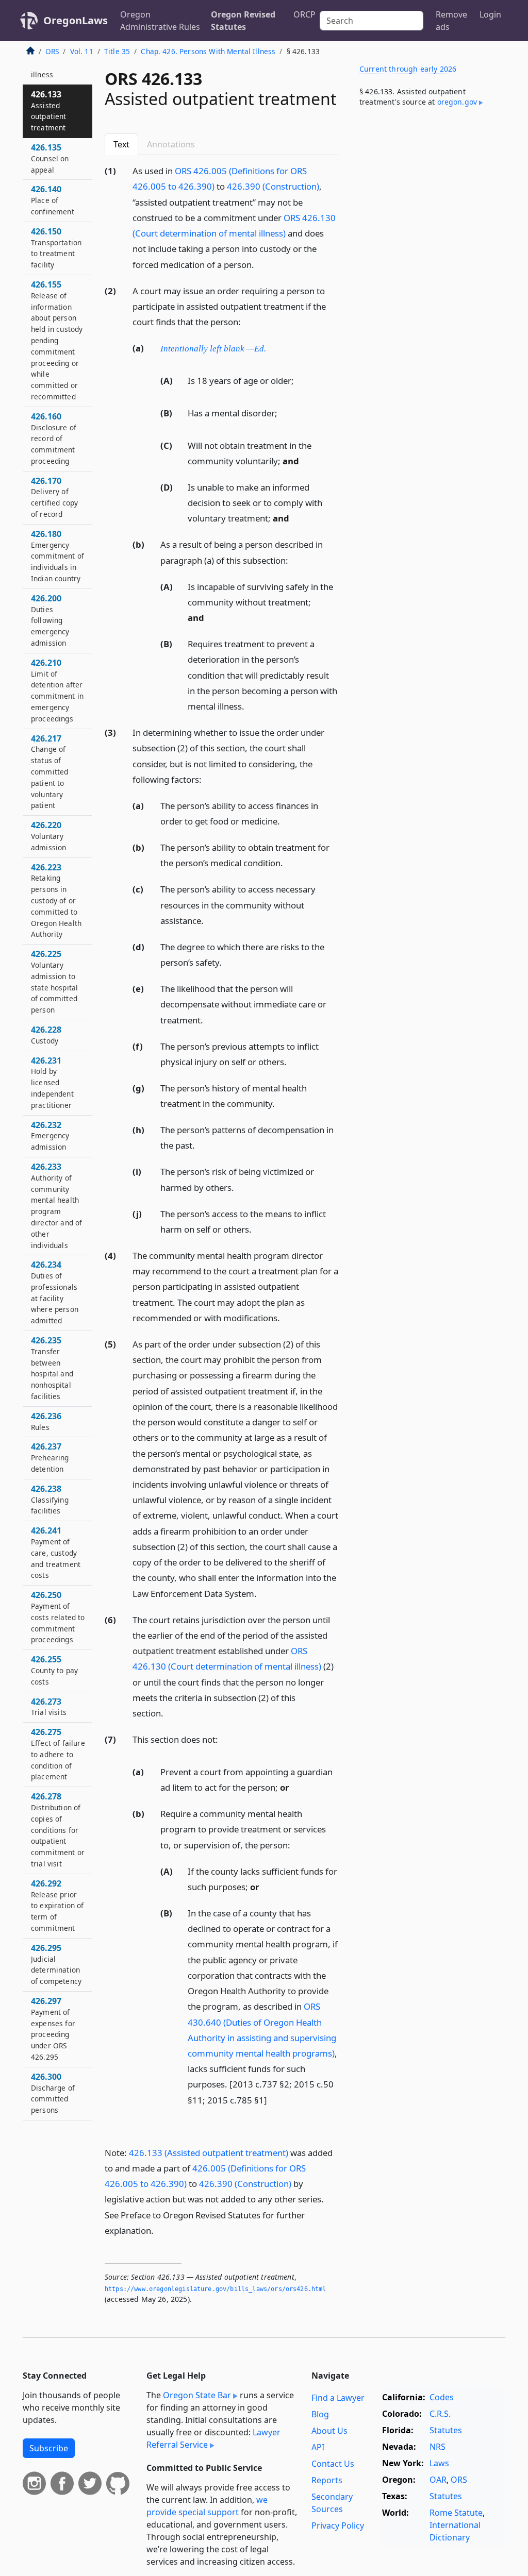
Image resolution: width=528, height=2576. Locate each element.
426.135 (50, 158)
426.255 (54, 1670)
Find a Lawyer (338, 2398)
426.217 (49, 772)
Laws (439, 2463)
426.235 (52, 1368)
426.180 (57, 556)
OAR (438, 2480)
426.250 (58, 1617)
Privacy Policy (338, 2526)
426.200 (50, 620)
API (318, 2447)
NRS (438, 2447)
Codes (442, 2397)
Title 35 (117, 51)
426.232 (50, 1136)
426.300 (53, 2093)
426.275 (58, 1754)
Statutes (446, 2430)
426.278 (58, 1830)
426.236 (46, 1421)
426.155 (57, 340)
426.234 (55, 1292)
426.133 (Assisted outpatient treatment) (209, 2153)
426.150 (56, 248)
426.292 (57, 1905)
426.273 (49, 1707)
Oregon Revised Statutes (243, 21)
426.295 (56, 1964)
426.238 (50, 1500)
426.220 (48, 836)
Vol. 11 (82, 51)
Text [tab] (121, 144)
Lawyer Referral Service (213, 2438)
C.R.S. (440, 2414)
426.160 (54, 438)
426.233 (56, 1206)
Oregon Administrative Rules (160, 21)
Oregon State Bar (197, 2395)
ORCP (304, 14)
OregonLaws (76, 20)
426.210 (57, 690)
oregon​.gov (457, 102)
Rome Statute (456, 2513)
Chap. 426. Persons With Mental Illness (208, 51)
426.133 (49, 111)
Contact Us (333, 2464)
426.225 (54, 981)
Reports (327, 2480)
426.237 (50, 1457)
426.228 (46, 1035)
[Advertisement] (428, 195)
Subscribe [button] (49, 2448)
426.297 (53, 2028)
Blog (320, 2414)
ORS (52, 51)
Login (490, 14)
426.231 (52, 1082)
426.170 (54, 497)
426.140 (53, 200)
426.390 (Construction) (273, 186)
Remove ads (451, 21)
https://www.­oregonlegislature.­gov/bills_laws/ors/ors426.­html (216, 2289)
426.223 (56, 900)
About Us (329, 2431)
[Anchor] (260, 264)
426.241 (56, 1552)
